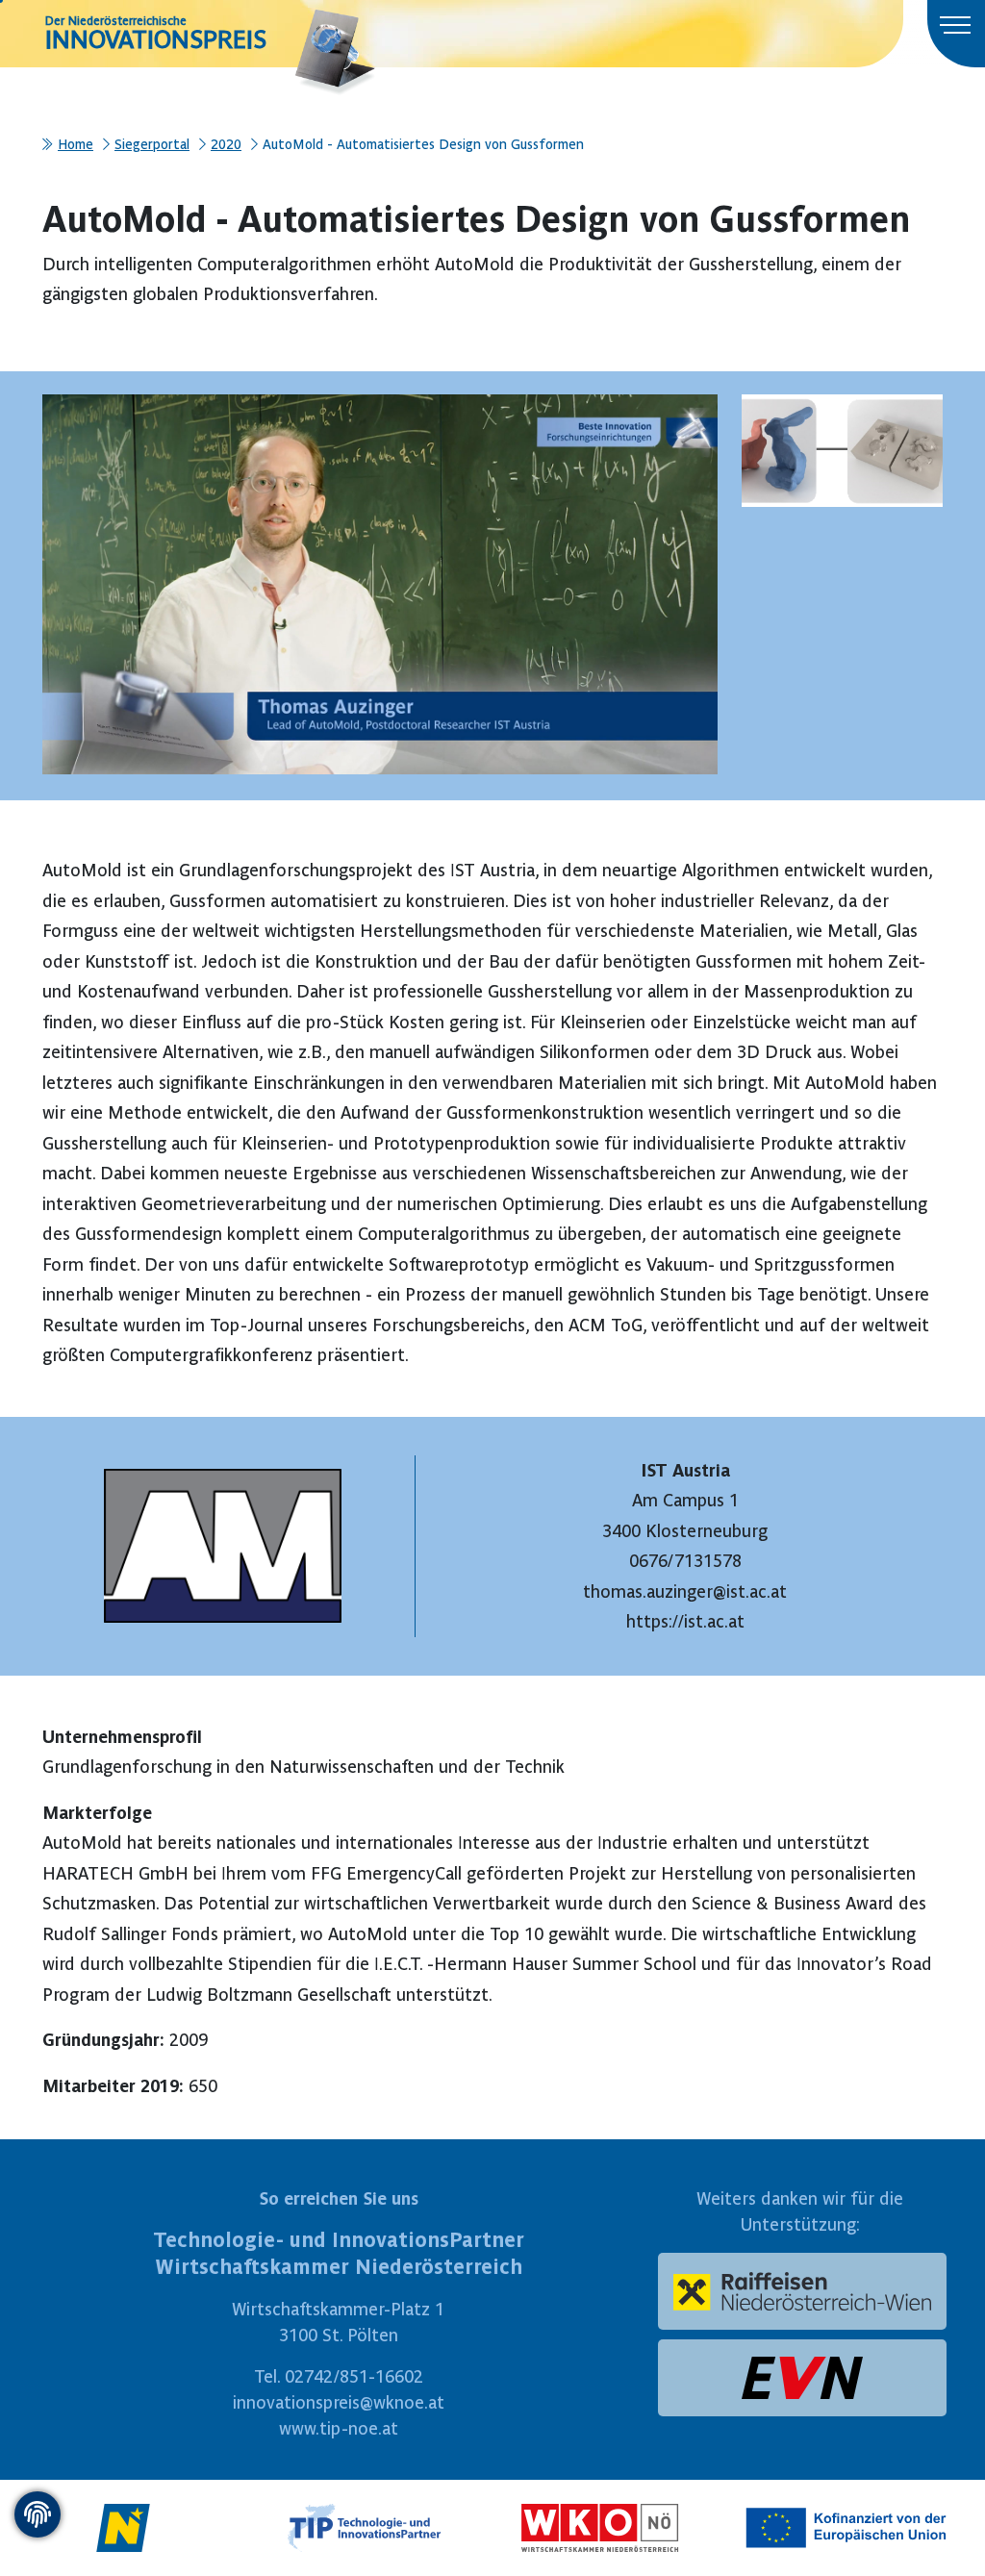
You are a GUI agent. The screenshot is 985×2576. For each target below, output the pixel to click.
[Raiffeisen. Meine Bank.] (802, 2291)
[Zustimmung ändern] (38, 2514)
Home (76, 144)
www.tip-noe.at (339, 2428)
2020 (226, 144)
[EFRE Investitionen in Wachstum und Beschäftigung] (851, 2524)
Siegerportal (152, 144)
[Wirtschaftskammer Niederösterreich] (600, 2524)
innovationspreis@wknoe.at (339, 2402)
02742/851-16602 (354, 2376)
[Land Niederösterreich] (123, 2524)
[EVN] (802, 2378)
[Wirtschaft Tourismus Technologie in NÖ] (365, 2524)
